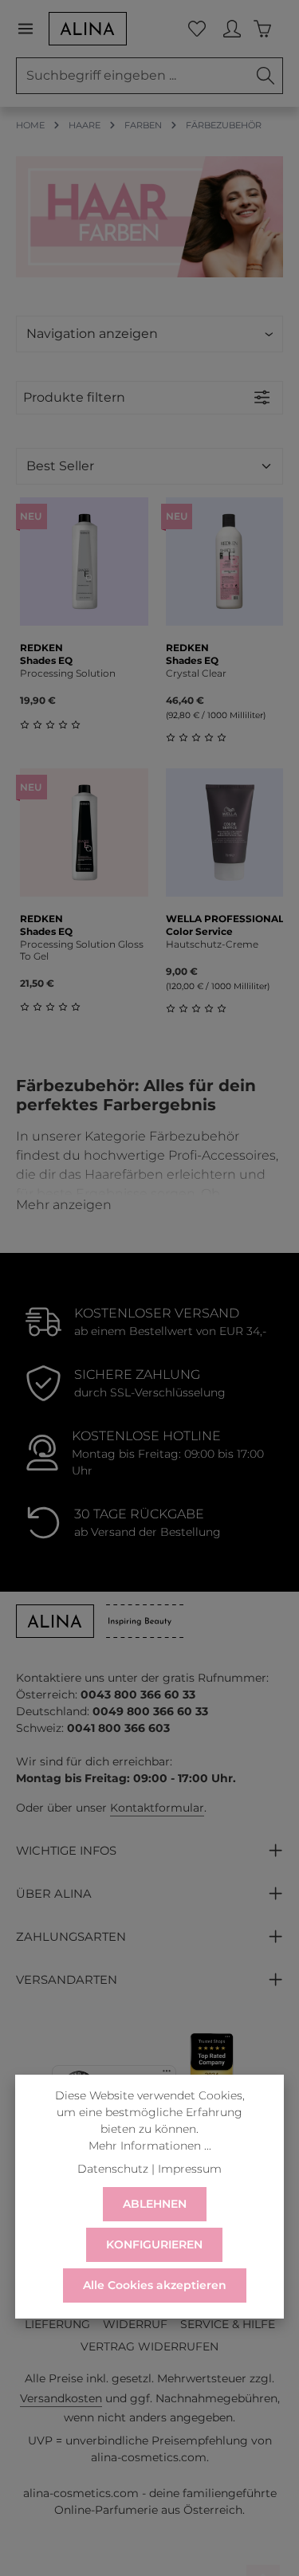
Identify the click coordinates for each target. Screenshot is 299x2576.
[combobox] (133, 76)
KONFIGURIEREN (154, 2244)
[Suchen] (266, 76)
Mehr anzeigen (64, 1205)
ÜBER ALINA (54, 1894)
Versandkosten (61, 2398)
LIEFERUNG (57, 2324)
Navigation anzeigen (92, 334)
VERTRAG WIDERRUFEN (149, 2346)
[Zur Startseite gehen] (88, 29)
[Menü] (32, 29)
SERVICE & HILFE (228, 2324)
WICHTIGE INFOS (66, 1851)
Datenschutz (113, 2169)
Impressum (190, 2169)
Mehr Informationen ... (150, 2146)
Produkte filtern (74, 397)
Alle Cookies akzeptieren (155, 2285)
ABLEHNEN (155, 2204)
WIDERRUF (135, 2324)
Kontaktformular (157, 1808)
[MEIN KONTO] (232, 29)
